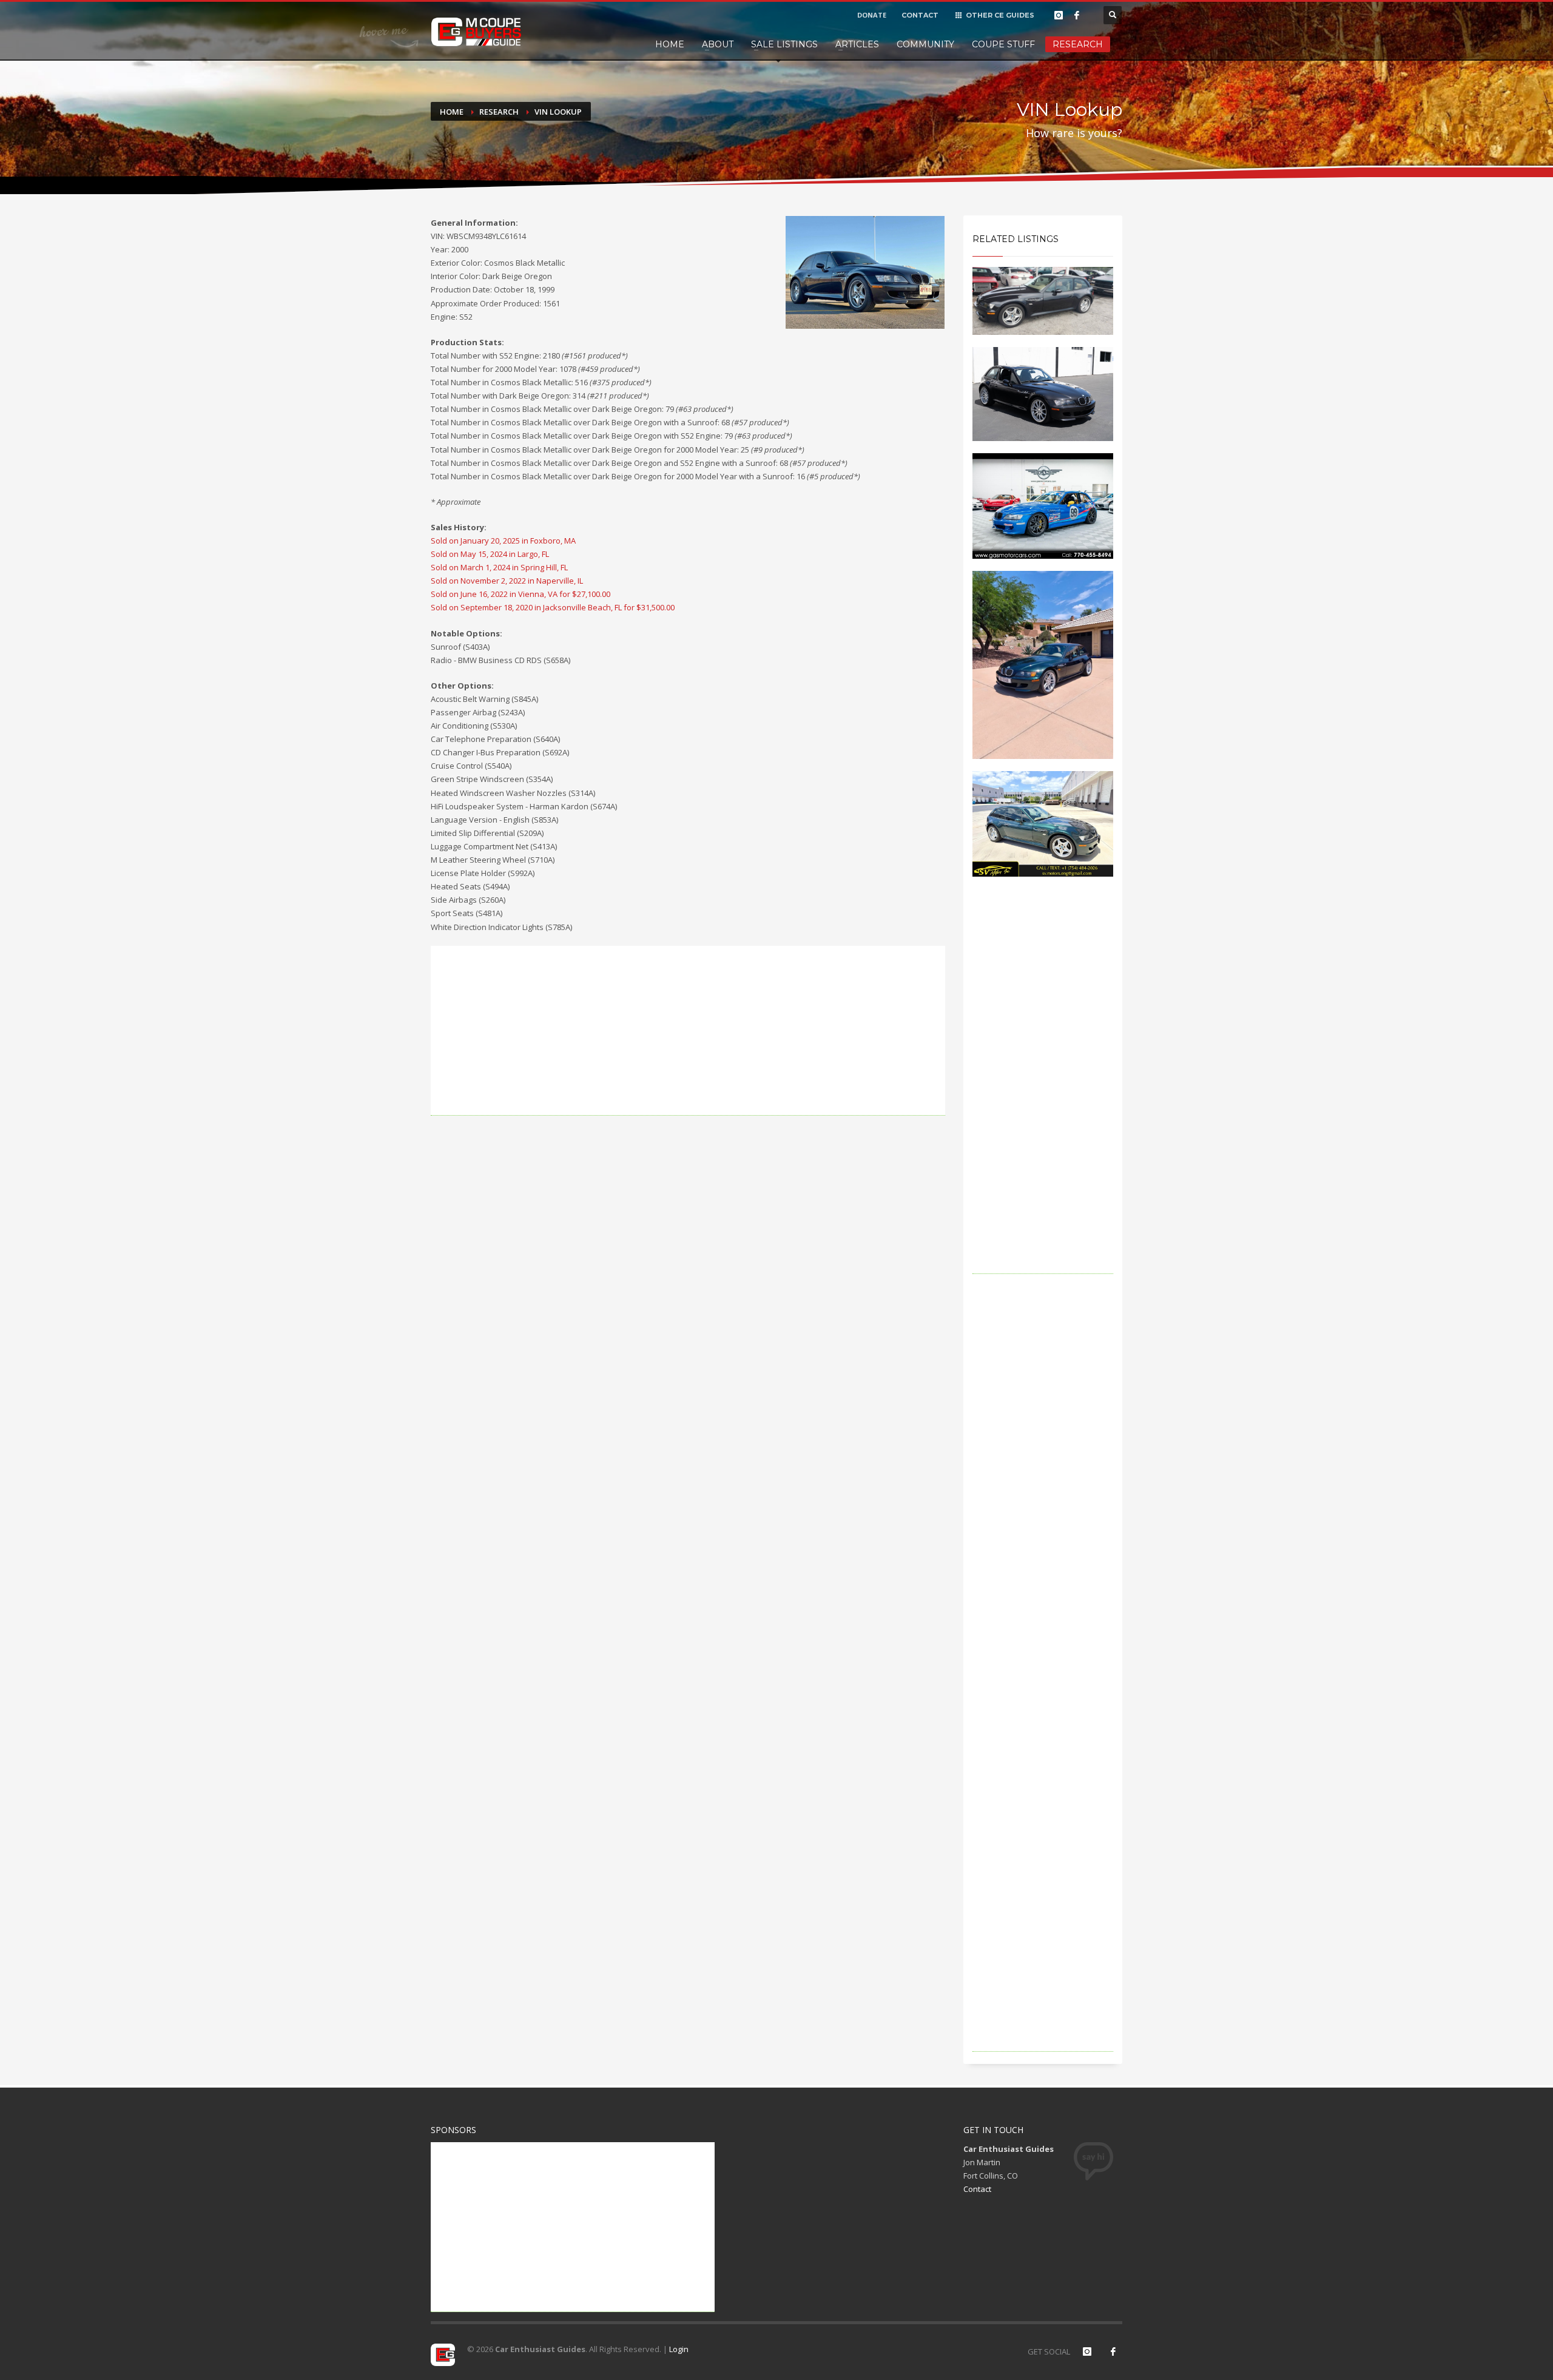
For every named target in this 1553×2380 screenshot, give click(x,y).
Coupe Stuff (1003, 44)
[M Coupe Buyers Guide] (476, 32)
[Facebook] (1077, 15)
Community (925, 44)
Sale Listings (784, 44)
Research (1078, 44)
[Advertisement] (688, 1031)
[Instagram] (1059, 15)
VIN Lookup (558, 112)
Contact (977, 2189)
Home (670, 44)
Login (679, 2349)
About (718, 44)
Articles (857, 44)
